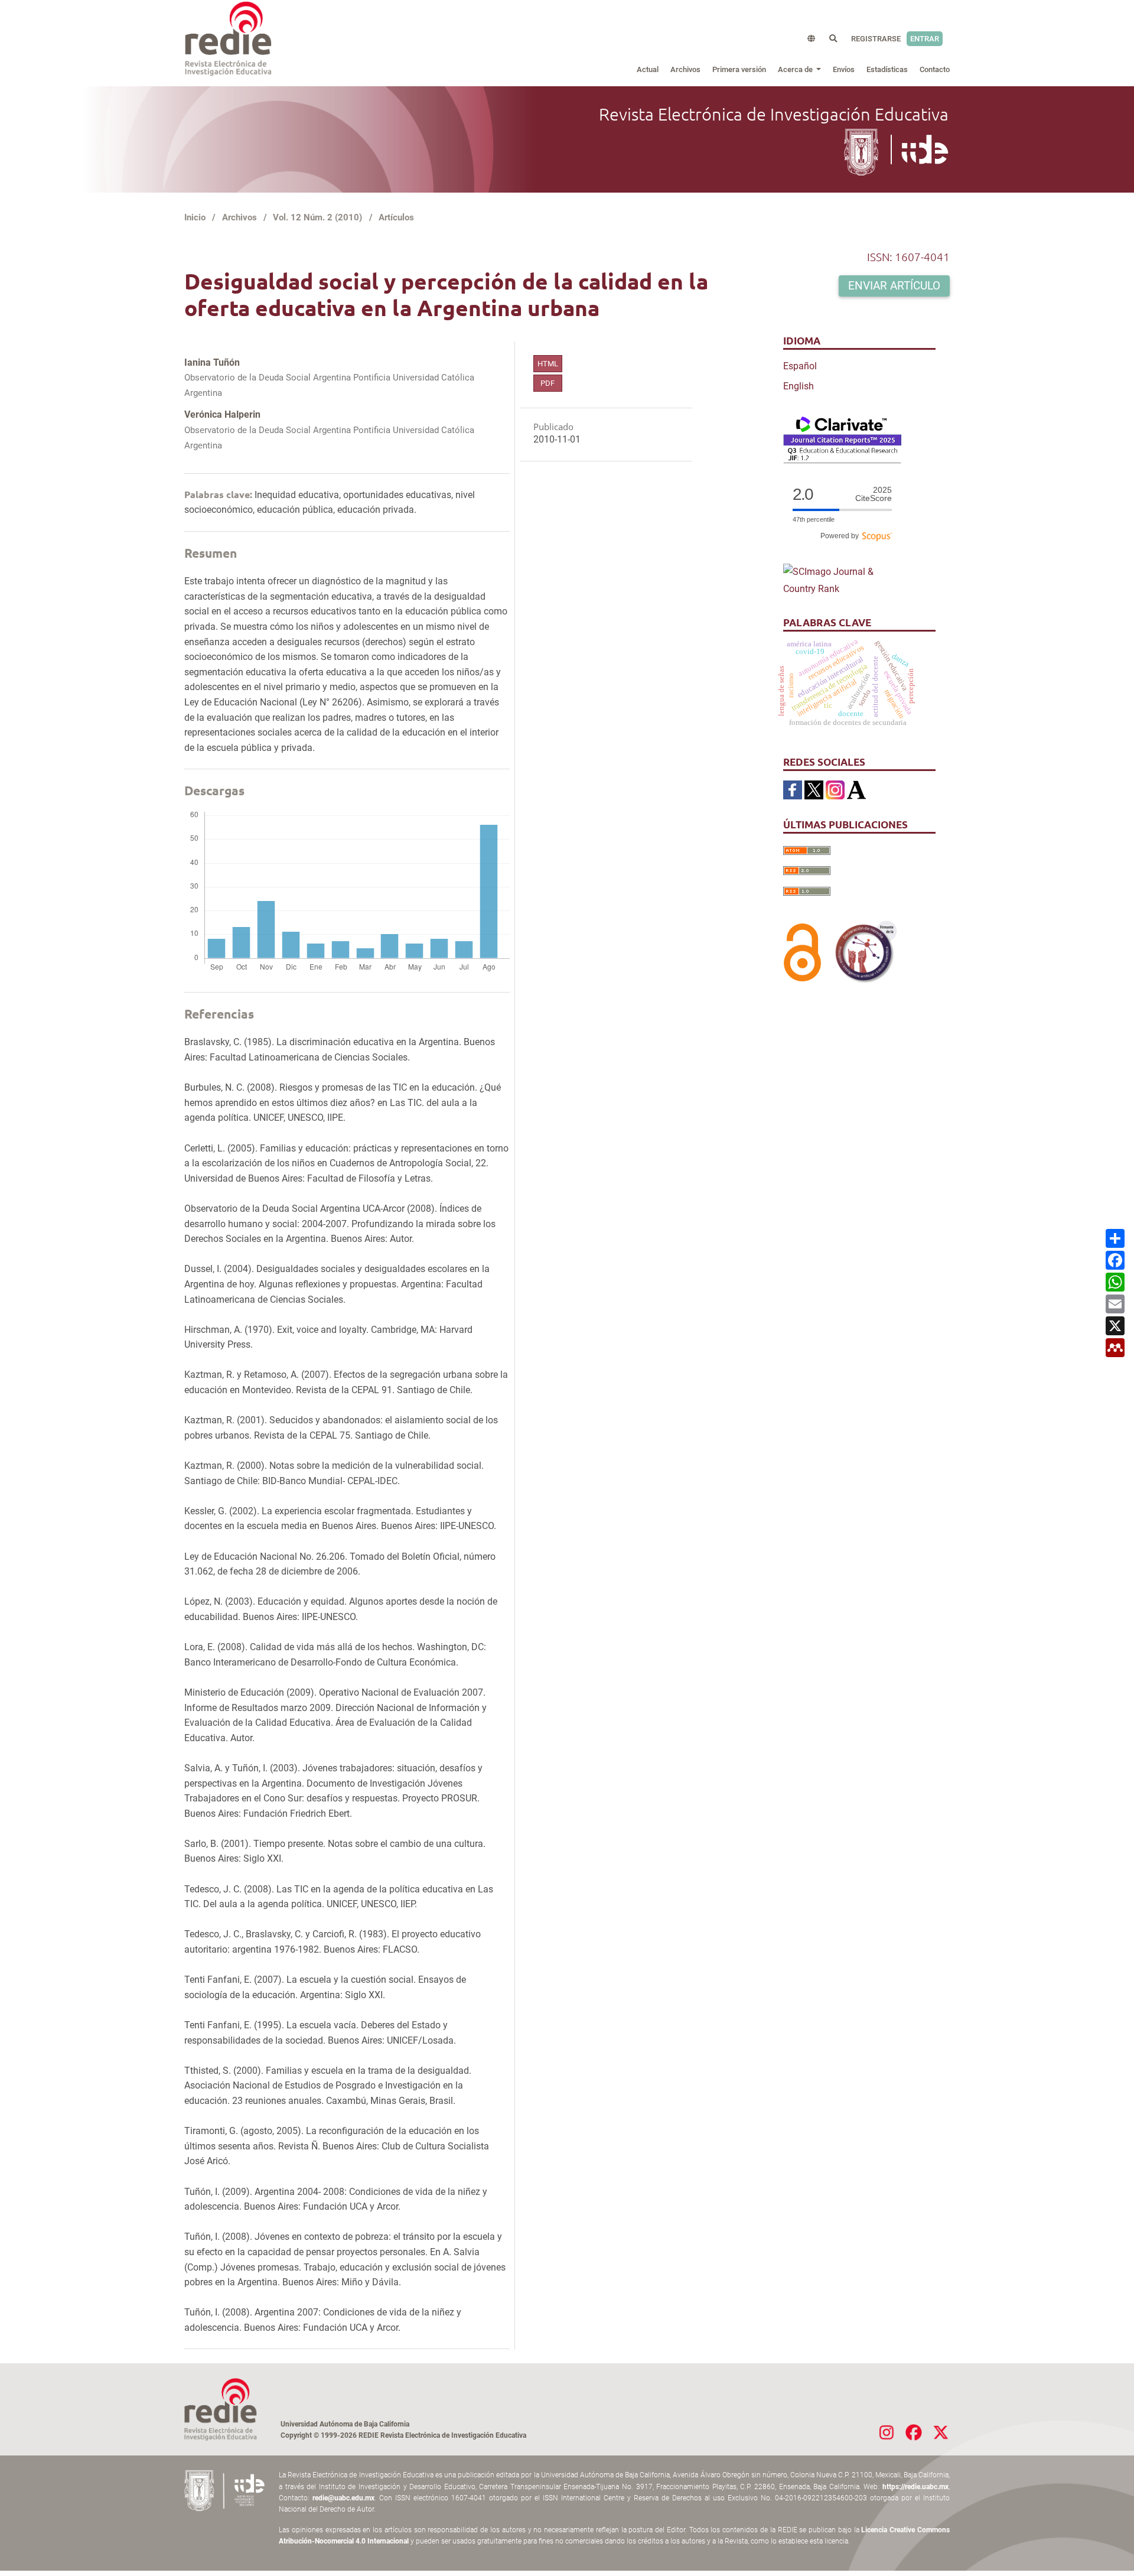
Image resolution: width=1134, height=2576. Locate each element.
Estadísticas (887, 69)
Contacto (935, 69)
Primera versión (739, 69)
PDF (548, 383)
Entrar (925, 39)
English (799, 386)
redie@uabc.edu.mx (343, 2498)
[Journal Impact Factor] (842, 439)
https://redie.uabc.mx (915, 2487)
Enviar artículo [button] (894, 286)
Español (800, 366)
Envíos (844, 69)
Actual (648, 69)
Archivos (685, 69)
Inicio (195, 217)
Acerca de (796, 69)
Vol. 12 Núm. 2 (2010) (317, 217)
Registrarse (876, 39)
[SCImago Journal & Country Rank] (842, 580)
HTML (548, 364)
